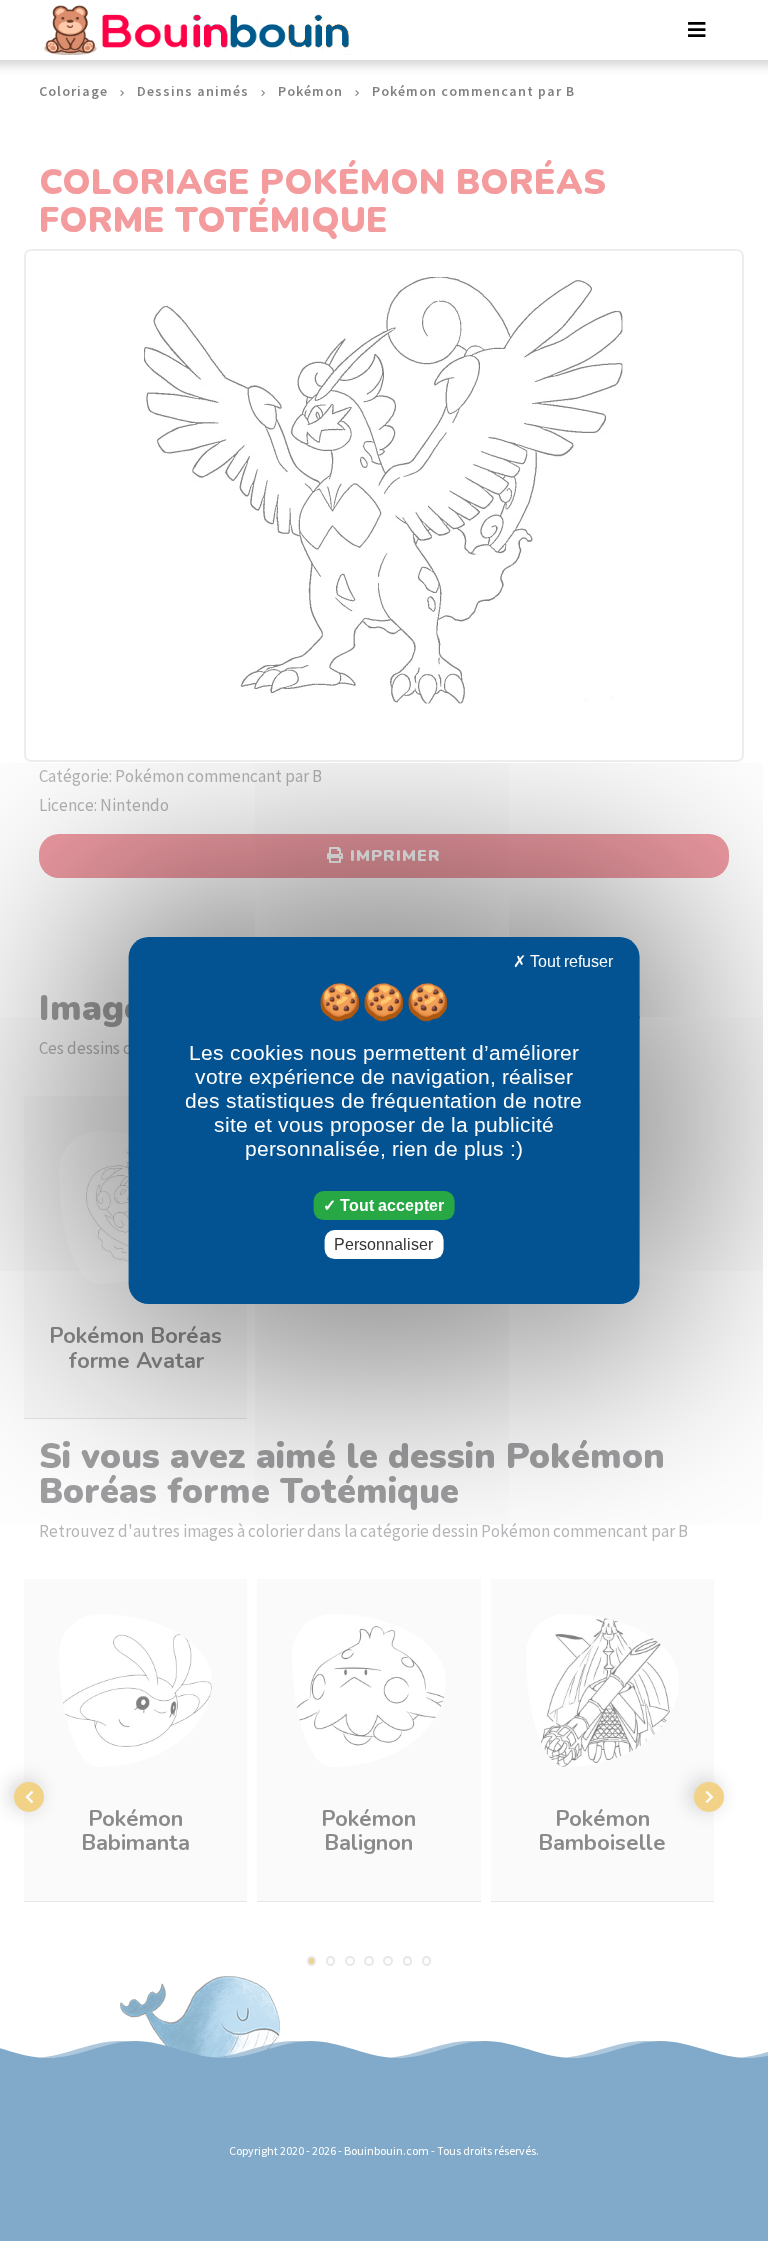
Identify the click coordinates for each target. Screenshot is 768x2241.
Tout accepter (390, 1205)
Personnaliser (383, 1244)
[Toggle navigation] (697, 30)
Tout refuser (569, 961)
